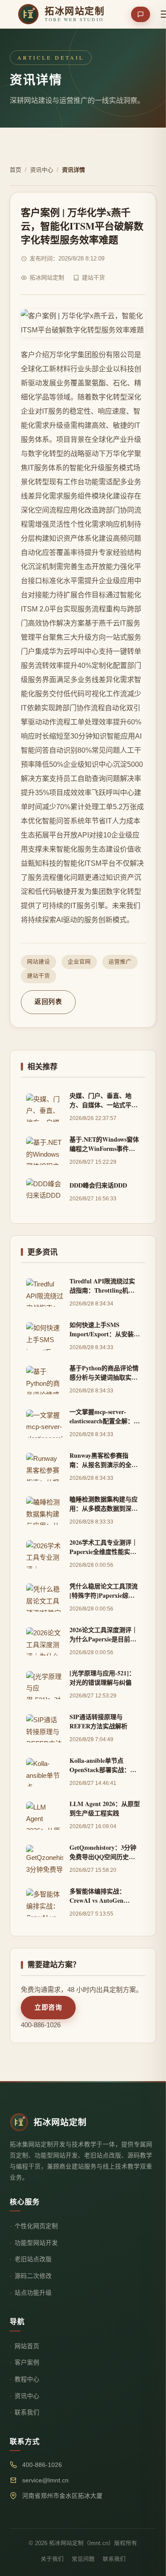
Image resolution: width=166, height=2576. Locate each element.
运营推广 (120, 962)
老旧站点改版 (33, 2259)
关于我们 (52, 2559)
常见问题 (83, 2559)
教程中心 (27, 2379)
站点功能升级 (33, 2293)
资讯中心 (42, 170)
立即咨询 (48, 2007)
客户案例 (27, 2363)
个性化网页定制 (36, 2226)
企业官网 (79, 962)
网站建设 (39, 962)
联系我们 (27, 2412)
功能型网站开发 (36, 2243)
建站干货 (39, 976)
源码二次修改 (33, 2276)
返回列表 (48, 1002)
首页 (15, 170)
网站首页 (27, 2346)
